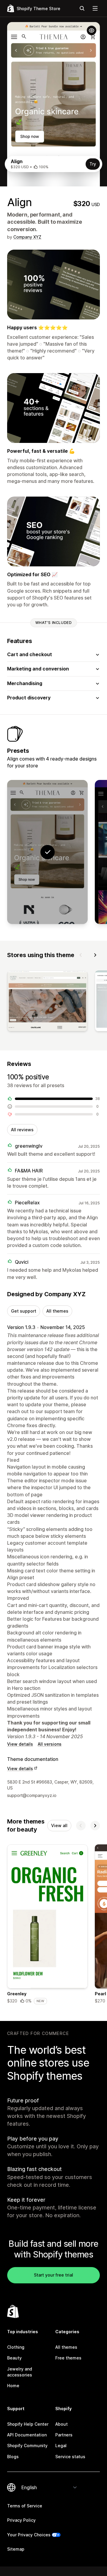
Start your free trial (53, 2275)
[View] (47, 1002)
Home (13, 2386)
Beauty (14, 2358)
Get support (24, 1311)
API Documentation (27, 2435)
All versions (50, 1744)
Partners (64, 2435)
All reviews (22, 1130)
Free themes (68, 2358)
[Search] (82, 8)
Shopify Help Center (28, 2424)
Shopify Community (27, 2446)
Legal (61, 2446)
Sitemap (16, 2549)
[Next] (95, 955)
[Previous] (81, 955)
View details (20, 1744)
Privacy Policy (21, 2520)
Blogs (13, 2457)
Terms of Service (25, 2506)
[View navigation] (95, 8)
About (62, 2424)
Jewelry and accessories (20, 2372)
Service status (70, 2457)
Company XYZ (27, 237)
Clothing (16, 2347)
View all (59, 1825)
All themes (57, 1311)
